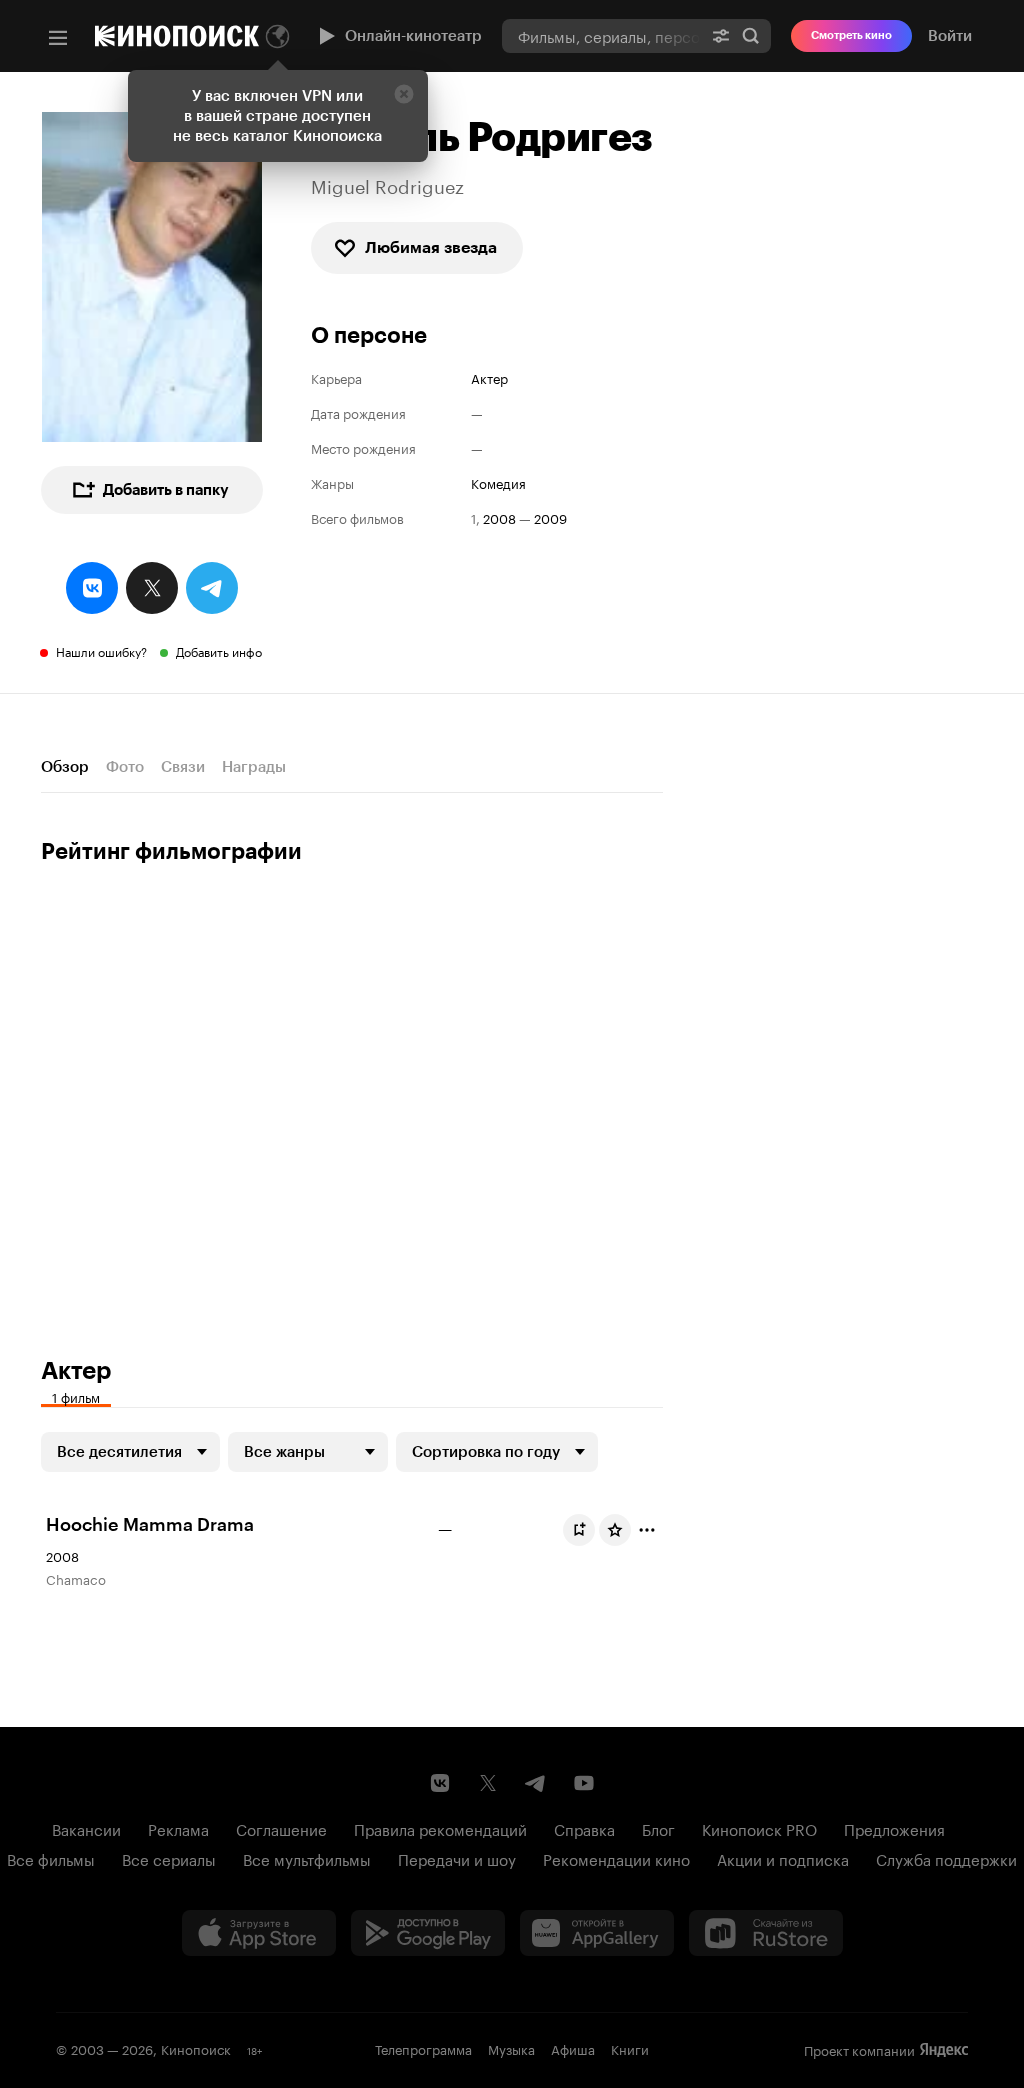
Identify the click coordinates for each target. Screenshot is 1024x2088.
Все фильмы (51, 1858)
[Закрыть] (404, 94)
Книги (630, 2048)
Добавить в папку (166, 490)
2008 (499, 517)
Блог (658, 1828)
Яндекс (944, 2050)
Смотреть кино (851, 35)
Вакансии (86, 1828)
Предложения (894, 1828)
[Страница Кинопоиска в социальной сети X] (488, 1783)
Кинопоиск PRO (759, 1828)
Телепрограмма (423, 2048)
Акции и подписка (783, 1858)
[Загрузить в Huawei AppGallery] (597, 1933)
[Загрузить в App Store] (259, 1933)
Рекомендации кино (616, 1858)
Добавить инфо (219, 650)
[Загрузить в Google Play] (428, 1933)
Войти (950, 36)
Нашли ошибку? (101, 650)
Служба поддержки (946, 1858)
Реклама (178, 1828)
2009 (550, 517)
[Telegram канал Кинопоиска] (536, 1783)
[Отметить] (647, 1530)
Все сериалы (169, 1858)
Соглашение (281, 1828)
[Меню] (58, 38)
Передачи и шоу (457, 1858)
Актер (489, 377)
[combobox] (601, 35)
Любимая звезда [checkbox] (431, 247)
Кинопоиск (196, 2048)
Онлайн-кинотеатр (413, 36)
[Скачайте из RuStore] (766, 1933)
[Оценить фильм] (615, 1530)
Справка (584, 1828)
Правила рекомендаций (440, 1828)
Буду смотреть (579, 1530)
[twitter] (152, 588)
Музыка (511, 2048)
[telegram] (212, 588)
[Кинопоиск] (177, 36)
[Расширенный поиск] (721, 35)
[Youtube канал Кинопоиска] (584, 1783)
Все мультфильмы (307, 1858)
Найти (751, 35)
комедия (498, 482)
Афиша (573, 2048)
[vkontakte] (92, 588)
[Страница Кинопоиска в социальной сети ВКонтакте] (440, 1783)
